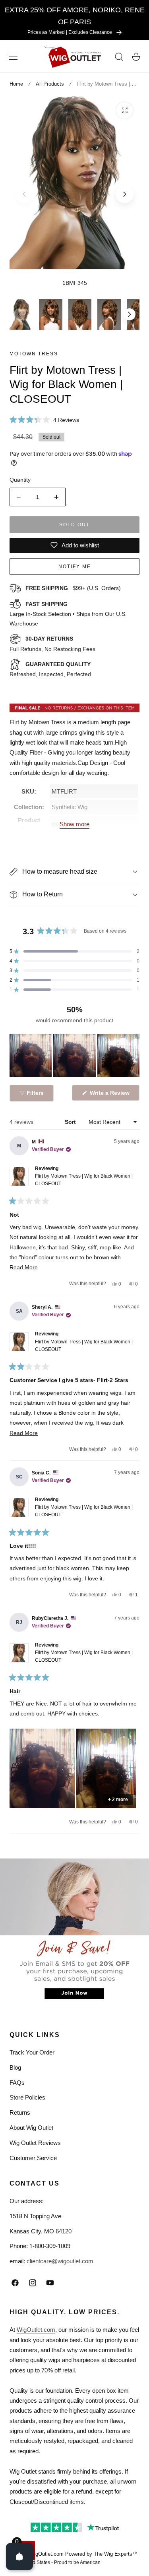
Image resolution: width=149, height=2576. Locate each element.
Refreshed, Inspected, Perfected (50, 669)
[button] (13, 57)
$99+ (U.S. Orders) (73, 588)
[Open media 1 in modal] (125, 111)
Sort (71, 1122)
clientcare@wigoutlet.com (60, 2261)
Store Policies (27, 2097)
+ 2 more (118, 1800)
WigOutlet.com (36, 2330)
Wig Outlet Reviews (35, 2143)
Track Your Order (32, 2052)
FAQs (17, 2083)
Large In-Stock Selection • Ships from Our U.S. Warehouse (68, 614)
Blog (15, 2067)
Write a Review (111, 1095)
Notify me (75, 567)
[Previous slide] (24, 194)
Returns (20, 2112)
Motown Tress (34, 354)
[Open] (19, 2556)
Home (16, 84)
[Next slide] (125, 194)
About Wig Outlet (31, 2128)
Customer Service (33, 2158)
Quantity (20, 480)
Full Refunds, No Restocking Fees (52, 644)
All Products (50, 84)
